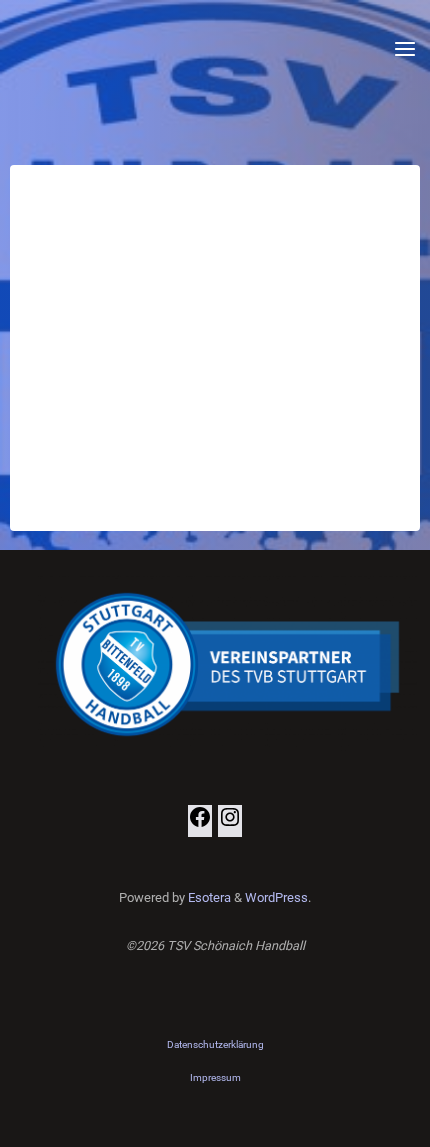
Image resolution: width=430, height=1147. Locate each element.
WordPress (276, 897)
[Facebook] (200, 824)
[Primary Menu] (405, 50)
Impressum (215, 1077)
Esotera (208, 897)
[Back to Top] (215, 1045)
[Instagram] (230, 824)
